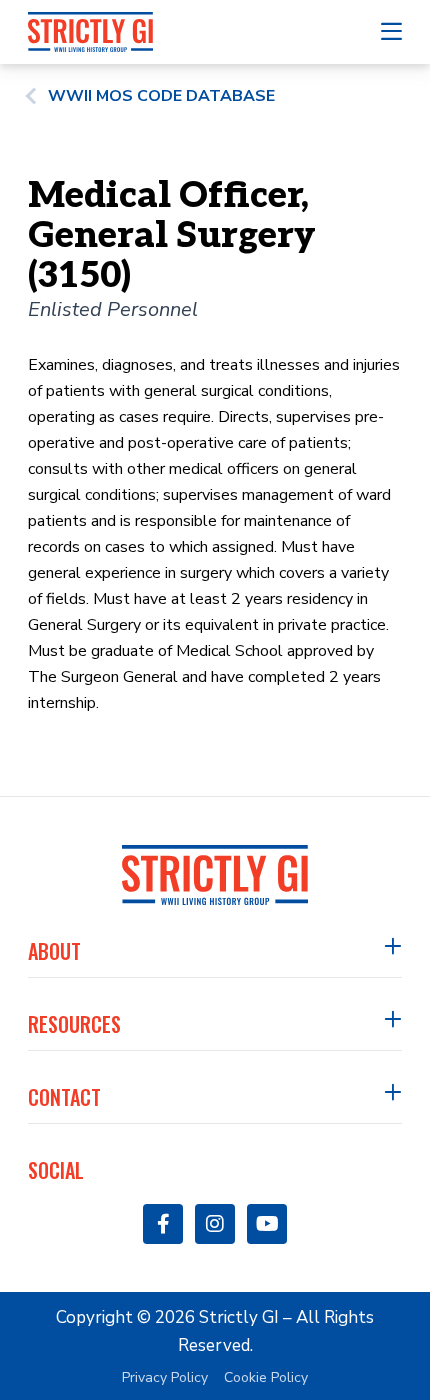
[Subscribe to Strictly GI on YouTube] (267, 1224)
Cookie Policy (266, 1377)
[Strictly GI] (90, 32)
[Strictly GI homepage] (215, 875)
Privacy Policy (165, 1377)
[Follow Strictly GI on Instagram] (215, 1224)
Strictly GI (239, 1317)
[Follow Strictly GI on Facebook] (163, 1224)
